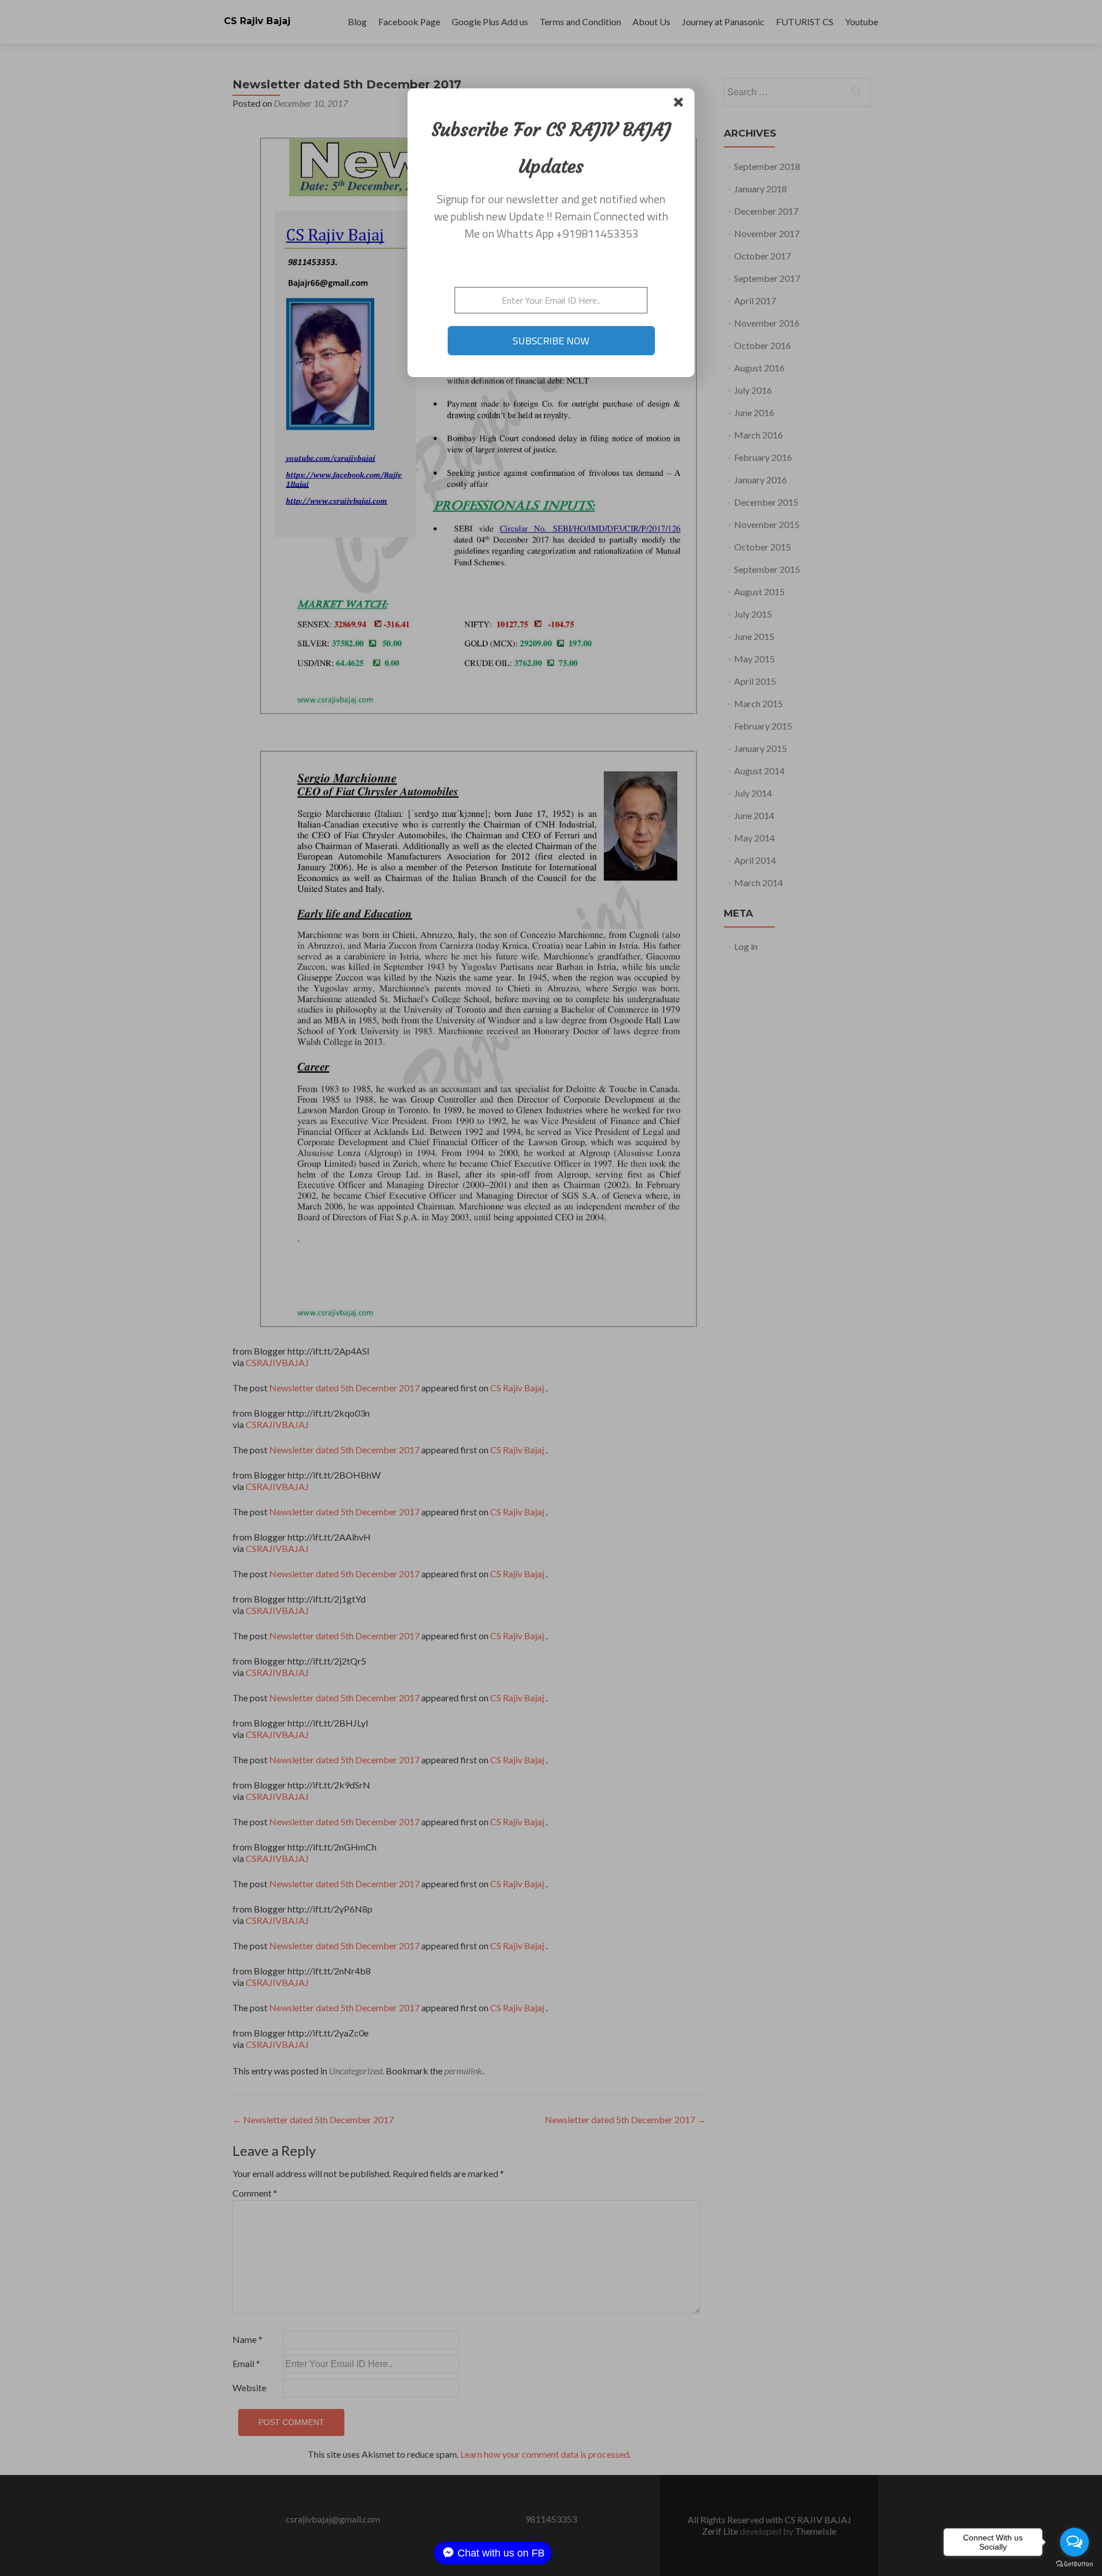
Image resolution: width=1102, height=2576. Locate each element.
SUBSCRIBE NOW (551, 341)
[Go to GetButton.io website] (1074, 2564)
